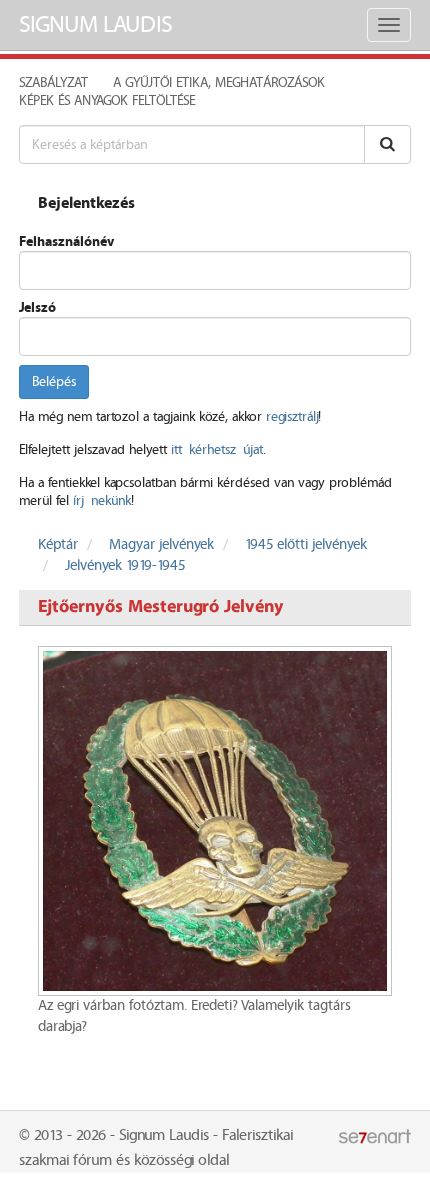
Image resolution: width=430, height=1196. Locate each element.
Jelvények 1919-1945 (125, 566)
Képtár (58, 545)
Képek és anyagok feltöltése (107, 101)
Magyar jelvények (161, 545)
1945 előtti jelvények (306, 545)
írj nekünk (102, 501)
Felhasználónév (66, 242)
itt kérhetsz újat (217, 450)
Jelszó (37, 308)
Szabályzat (53, 83)
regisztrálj (292, 417)
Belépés (54, 382)
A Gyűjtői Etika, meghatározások (219, 83)
